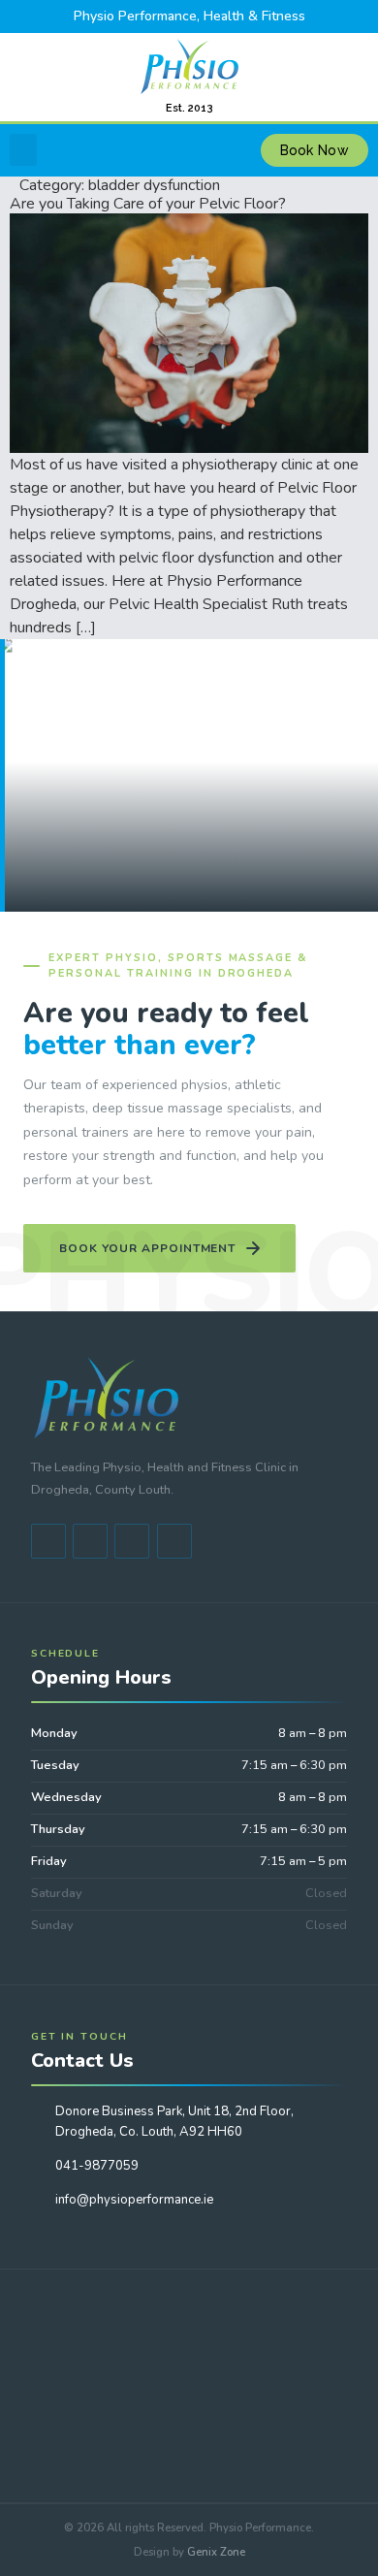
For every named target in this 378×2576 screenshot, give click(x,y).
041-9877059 (97, 2166)
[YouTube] (90, 1541)
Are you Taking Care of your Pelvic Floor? (148, 204)
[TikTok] (132, 1541)
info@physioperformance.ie (134, 2200)
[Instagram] (174, 1541)
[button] (23, 150)
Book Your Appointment (147, 1248)
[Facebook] (48, 1541)
